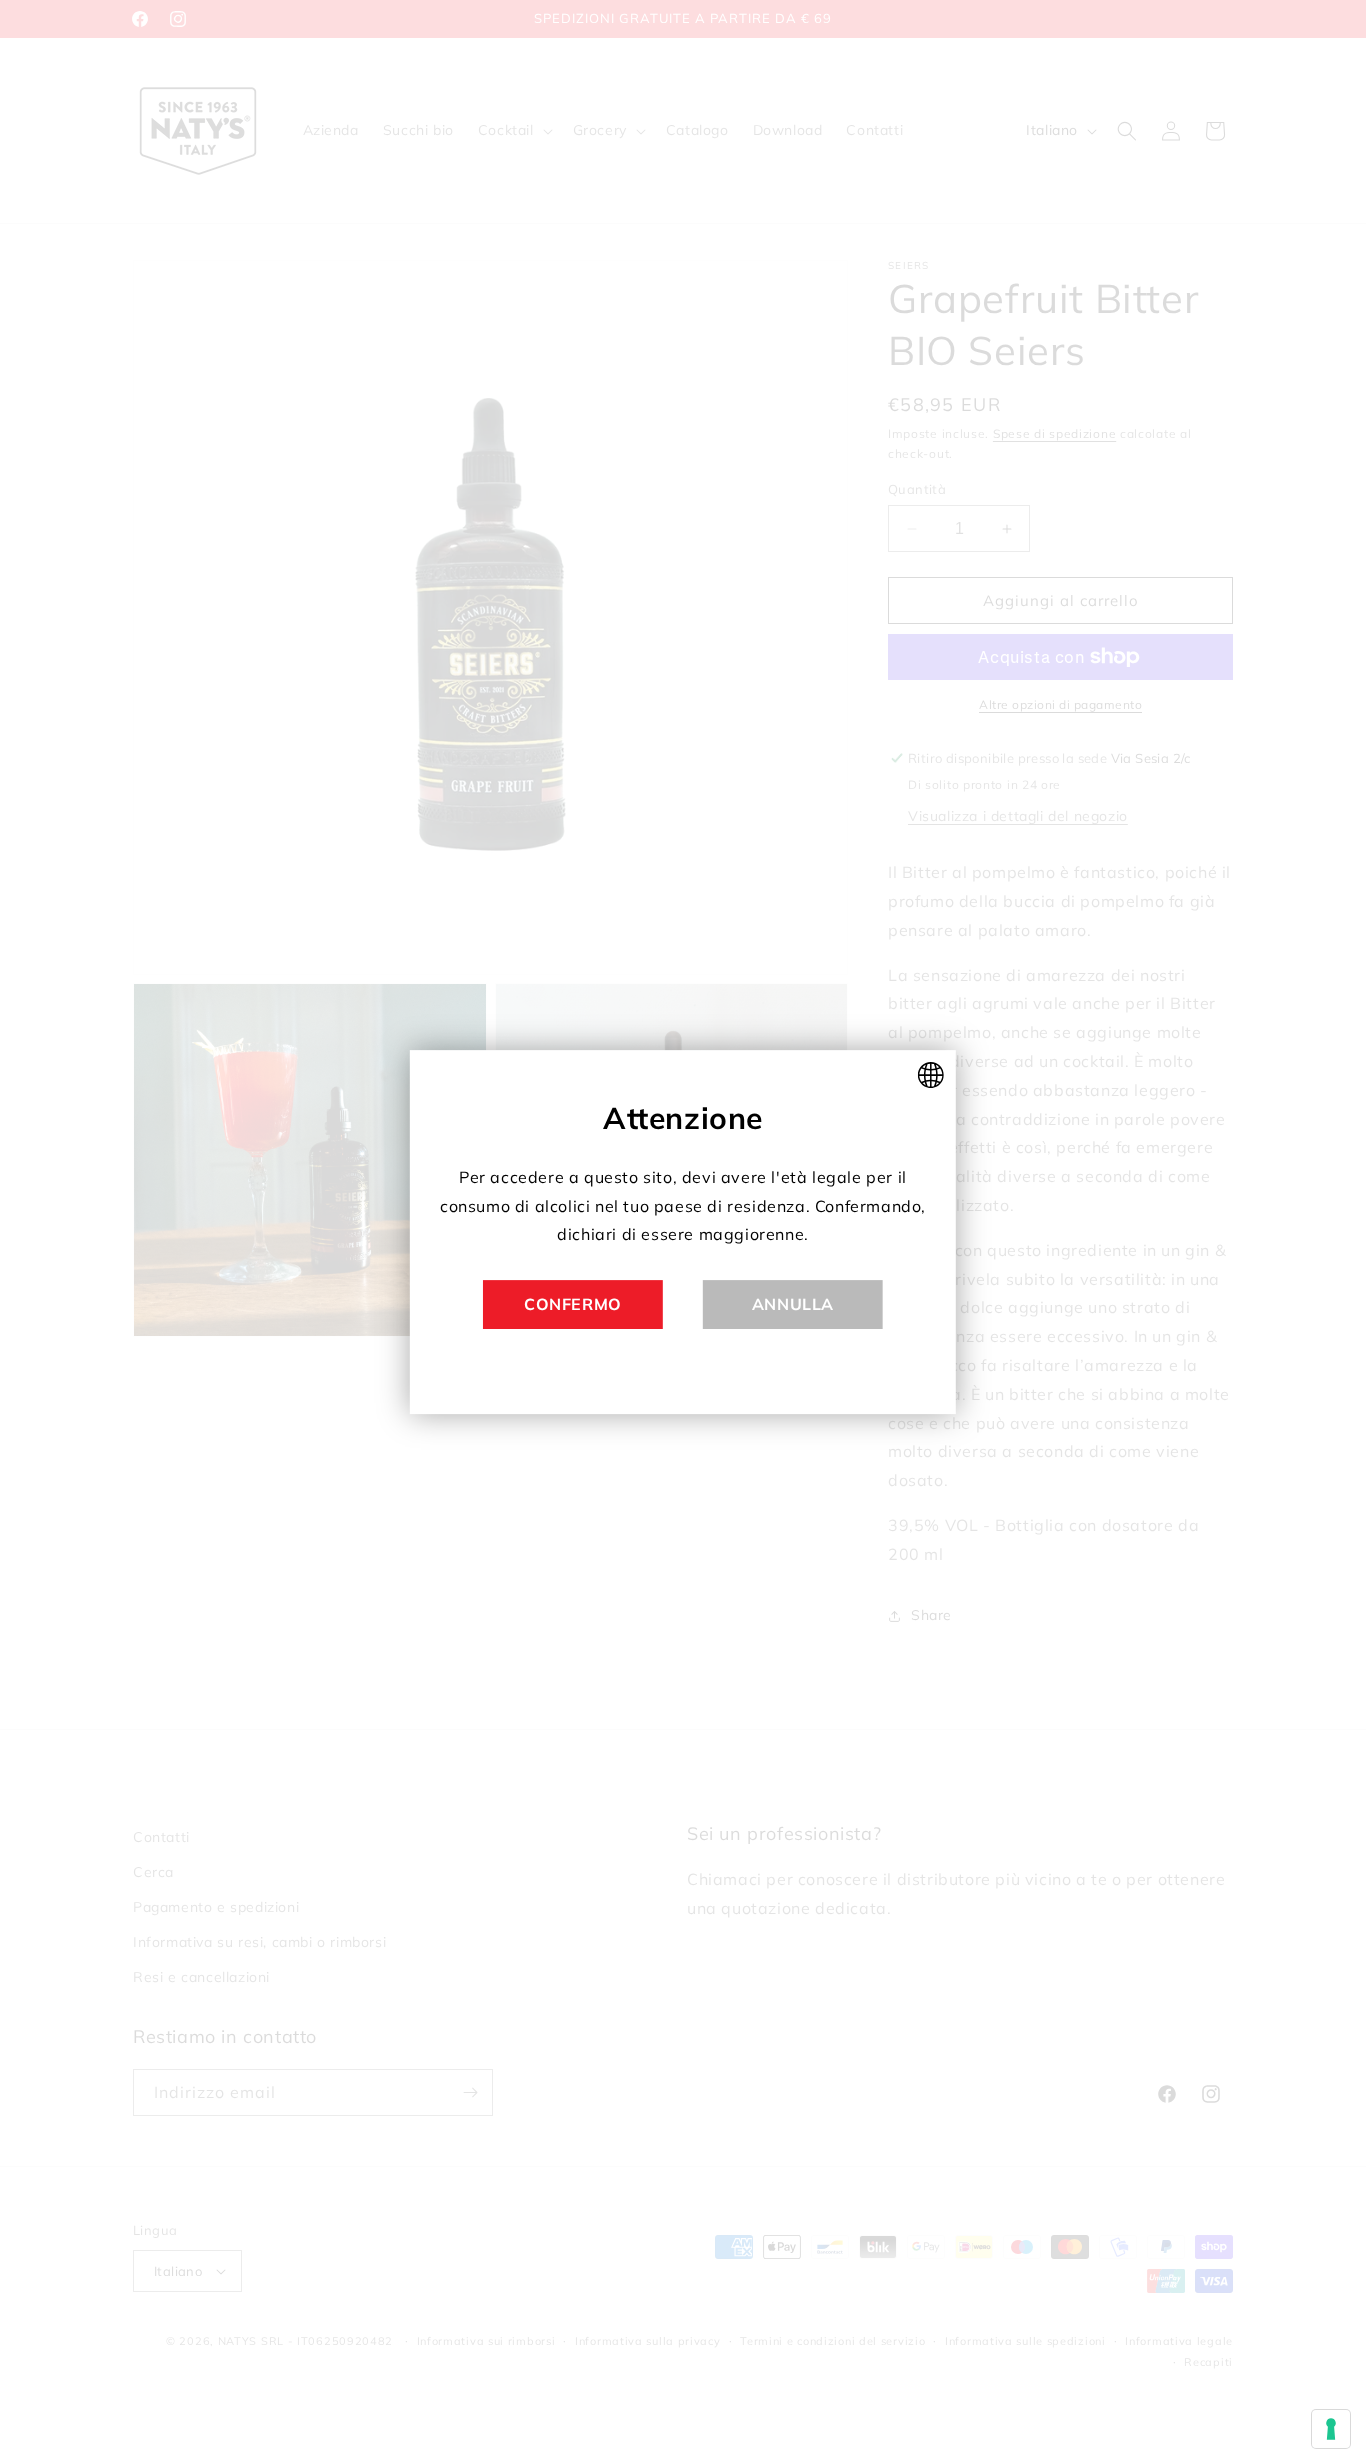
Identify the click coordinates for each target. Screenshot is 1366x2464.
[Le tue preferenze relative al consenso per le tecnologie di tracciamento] (1331, 2429)
